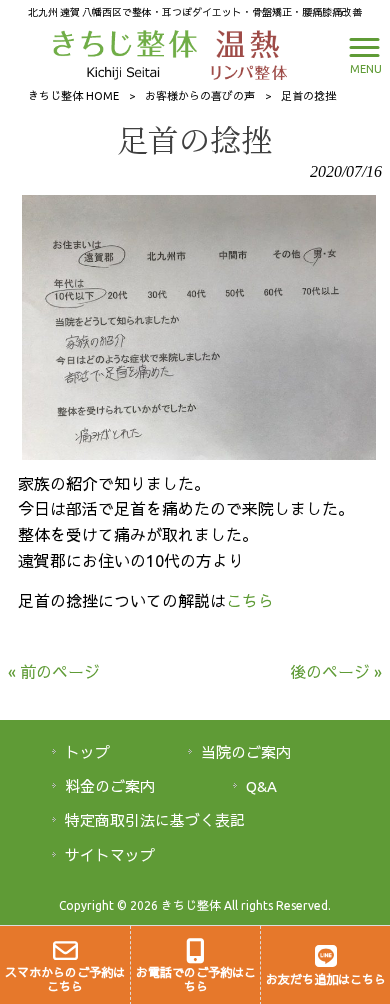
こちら (250, 601)
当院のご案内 (246, 752)
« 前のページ (54, 672)
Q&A (261, 786)
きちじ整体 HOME (73, 96)
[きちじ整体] (127, 53)
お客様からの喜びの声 (200, 96)
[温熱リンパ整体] (244, 53)
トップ (87, 752)
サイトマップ (110, 855)
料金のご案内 (110, 786)
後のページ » (336, 672)
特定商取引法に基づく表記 (155, 820)
